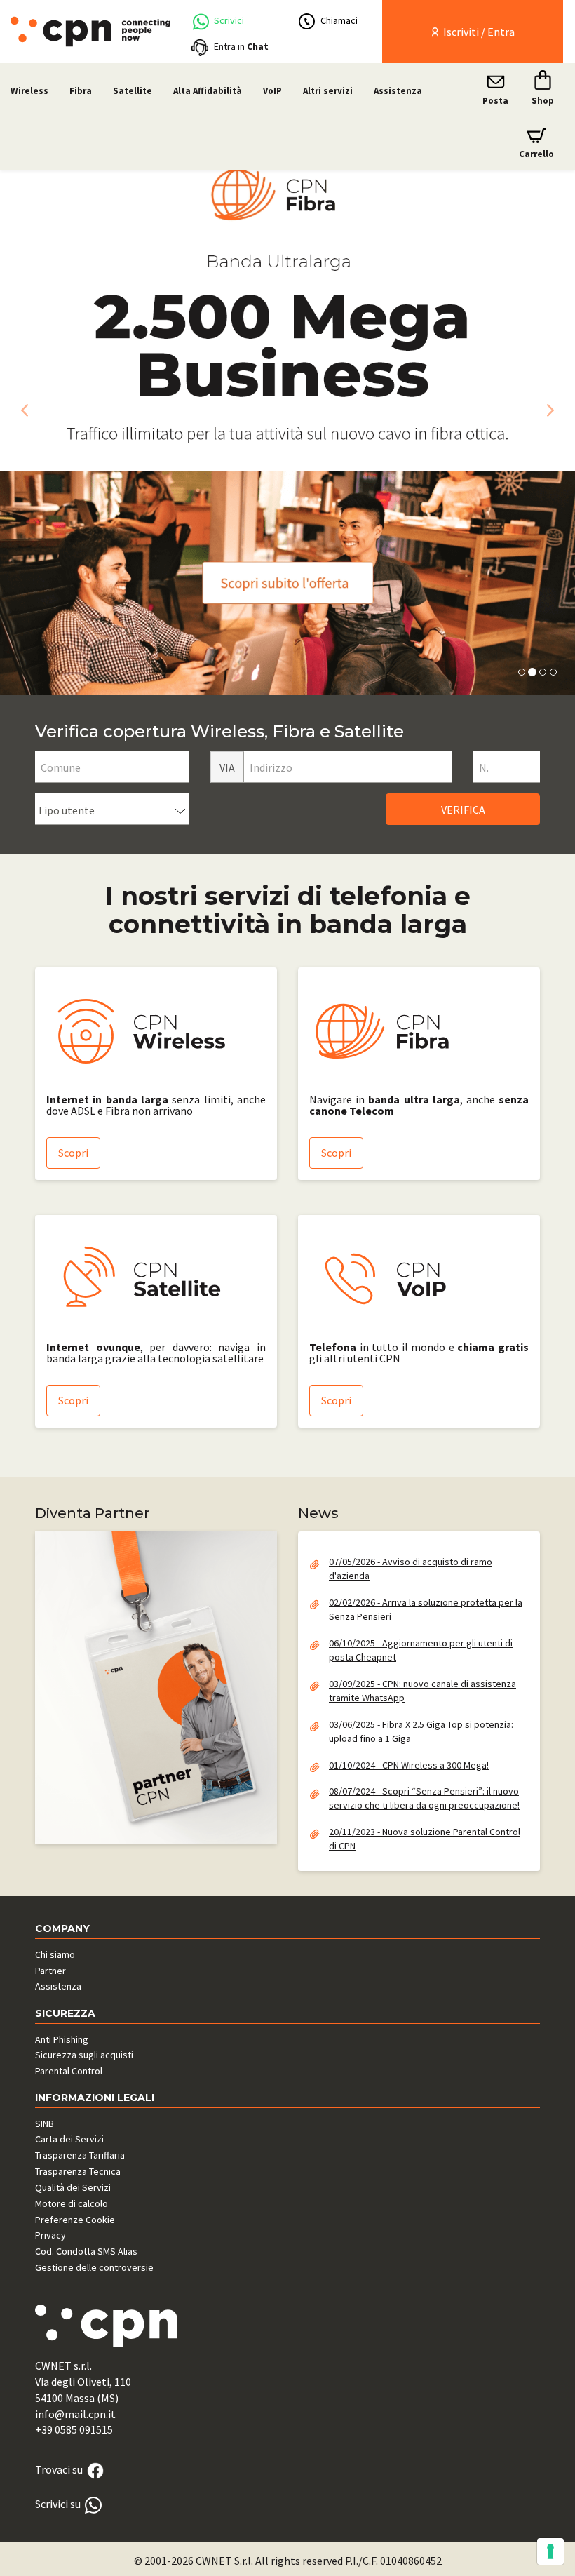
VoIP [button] (272, 91)
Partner (50, 1971)
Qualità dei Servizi (73, 2187)
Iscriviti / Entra (478, 32)
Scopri (73, 1153)
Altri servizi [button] (328, 91)
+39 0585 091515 (74, 2429)
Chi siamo (55, 1954)
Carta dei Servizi (69, 2139)
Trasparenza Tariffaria (80, 2155)
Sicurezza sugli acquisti (84, 2055)
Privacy (50, 2235)
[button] (21, 407)
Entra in (241, 46)
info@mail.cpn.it (75, 2414)
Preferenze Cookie (75, 2220)
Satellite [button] (133, 91)
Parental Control (69, 2071)
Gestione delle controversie (94, 2267)
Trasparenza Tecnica (78, 2171)
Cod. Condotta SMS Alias (86, 2251)
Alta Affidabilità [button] (208, 91)
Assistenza (398, 91)
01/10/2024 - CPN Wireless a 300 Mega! (409, 1765)
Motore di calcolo (72, 2203)
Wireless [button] (29, 91)
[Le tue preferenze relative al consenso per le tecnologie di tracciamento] (550, 2551)
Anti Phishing (62, 2039)
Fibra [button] (81, 91)
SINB (45, 2124)
